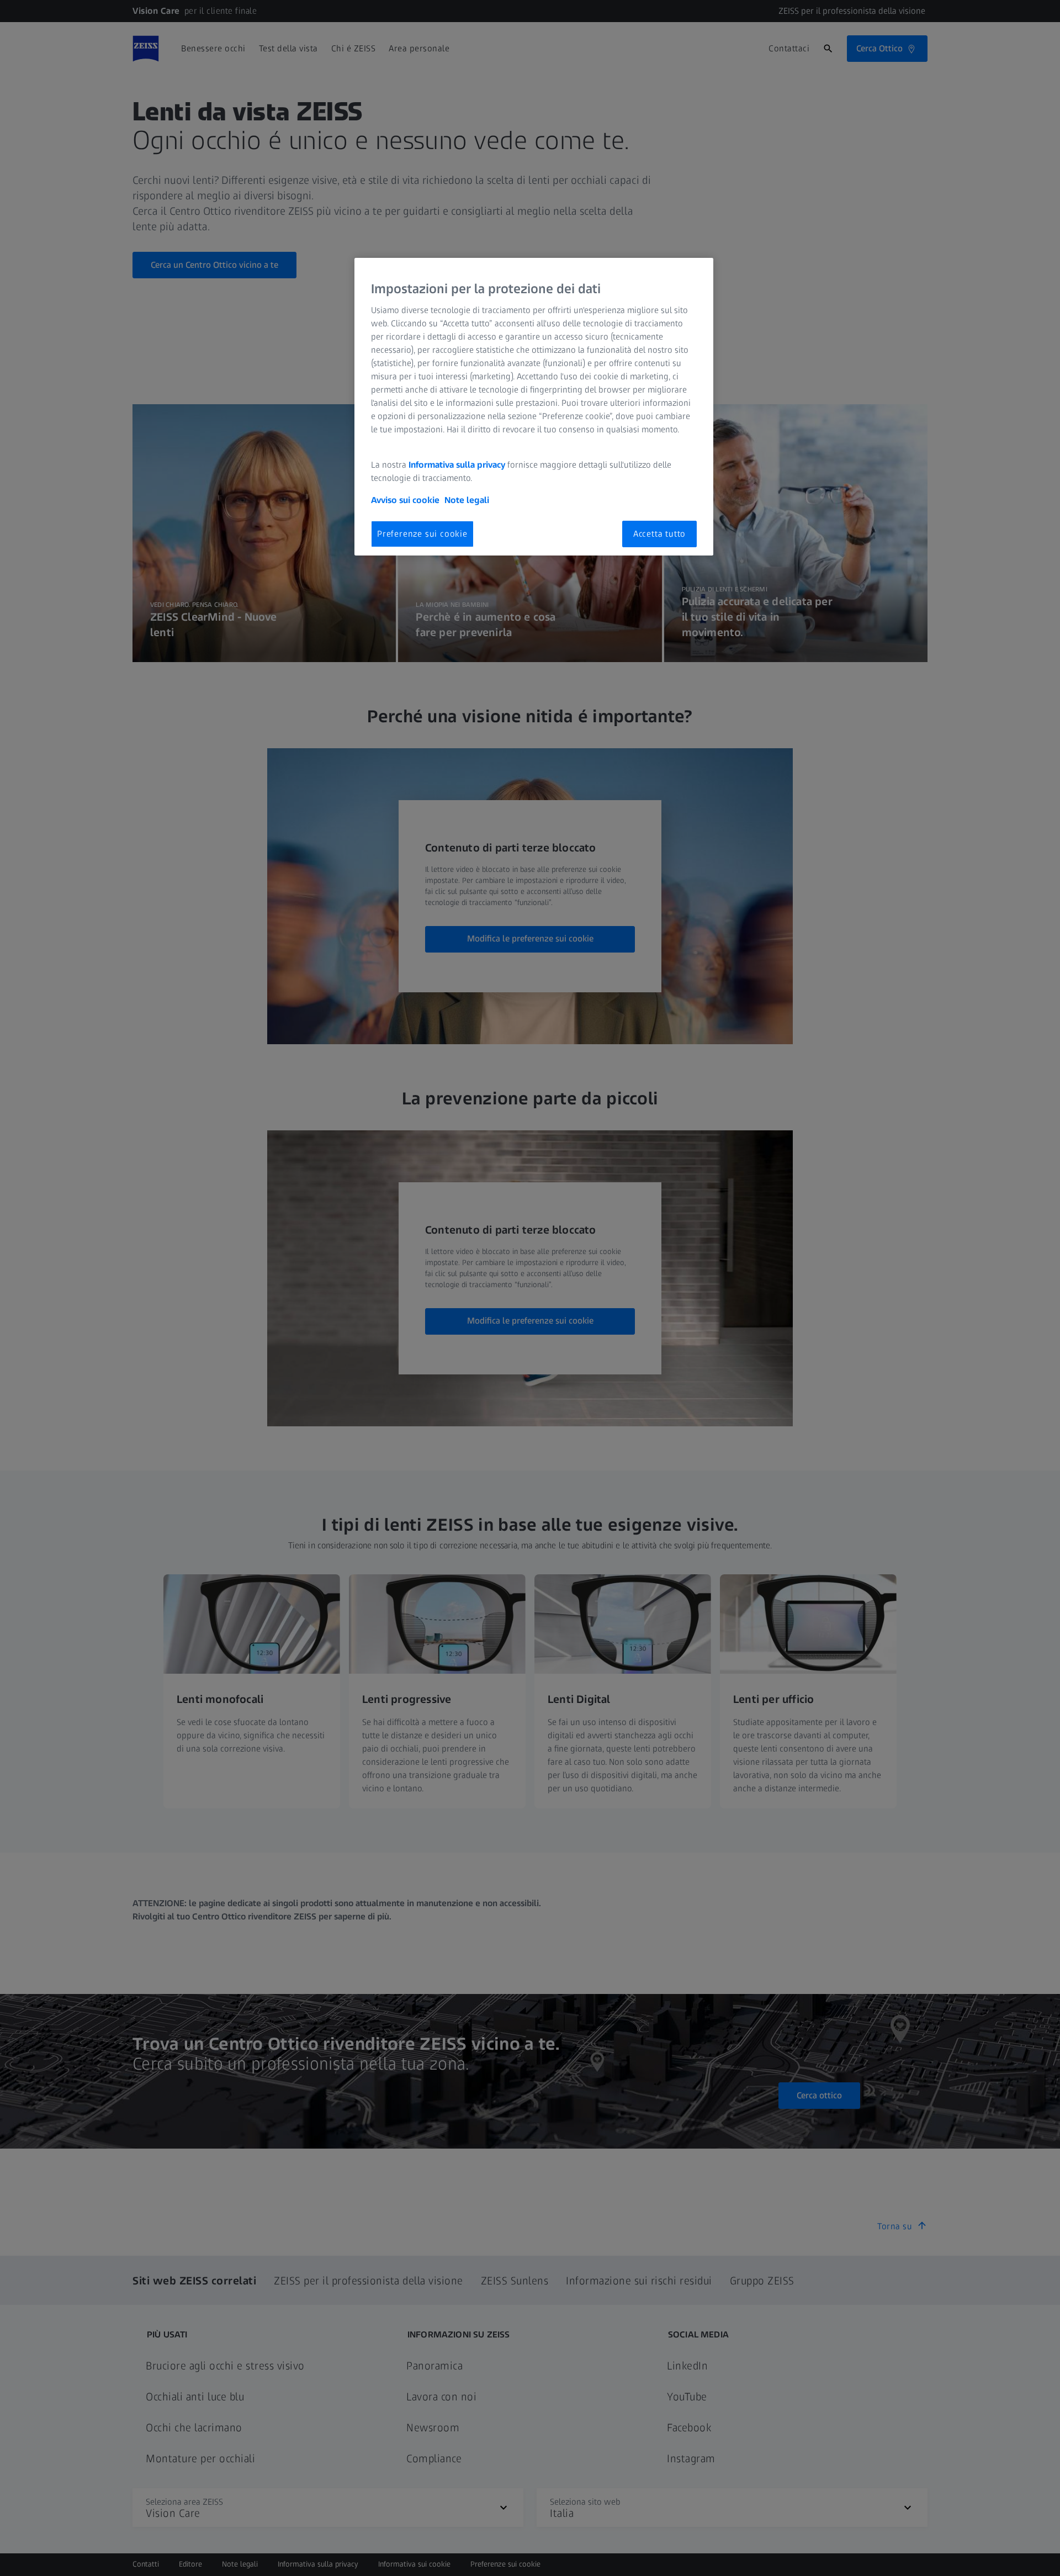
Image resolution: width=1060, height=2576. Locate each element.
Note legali (467, 500)
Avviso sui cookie (405, 500)
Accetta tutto (659, 534)
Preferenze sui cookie (422, 534)
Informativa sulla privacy (457, 465)
